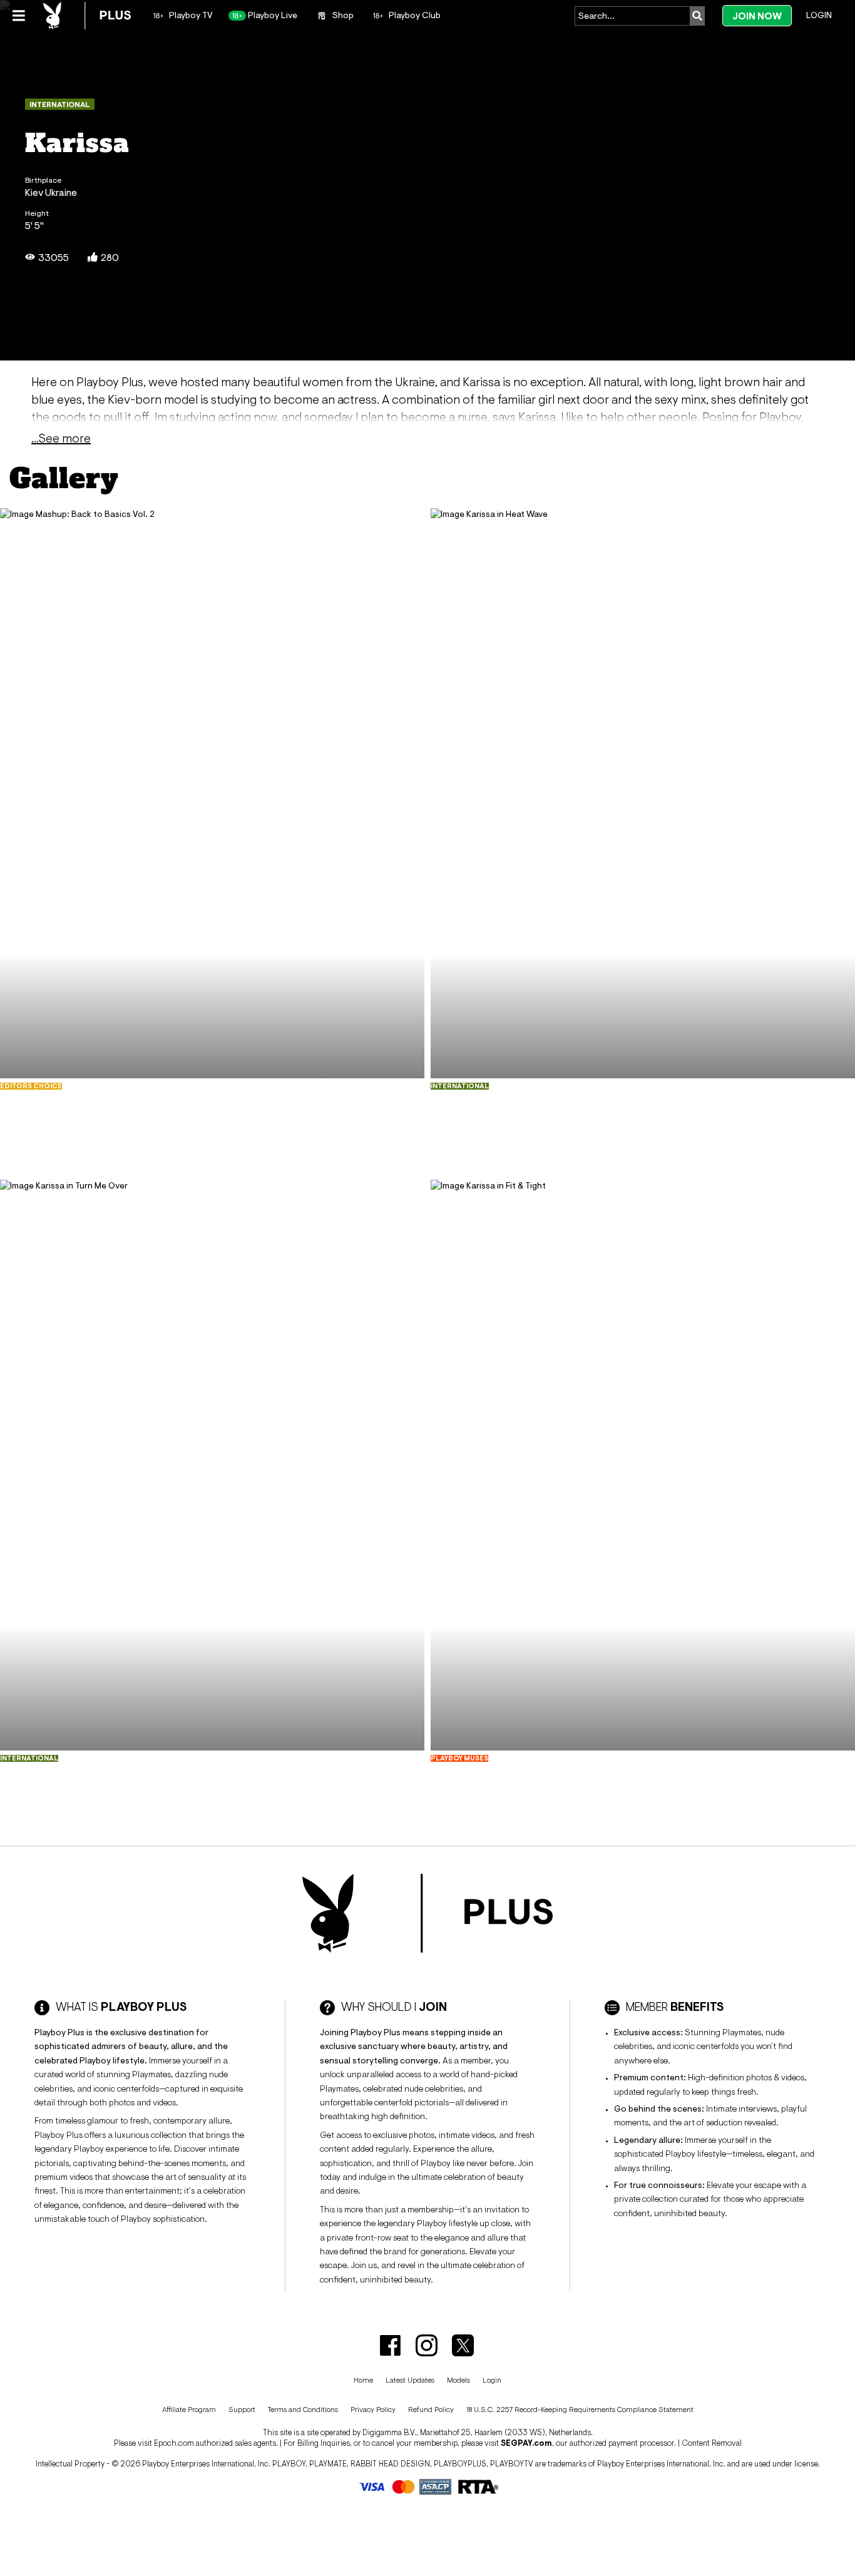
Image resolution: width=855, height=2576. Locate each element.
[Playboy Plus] (87, 16)
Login (819, 15)
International (60, 105)
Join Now (757, 16)
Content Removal (712, 2443)
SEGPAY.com (526, 2443)
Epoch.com (174, 2443)
